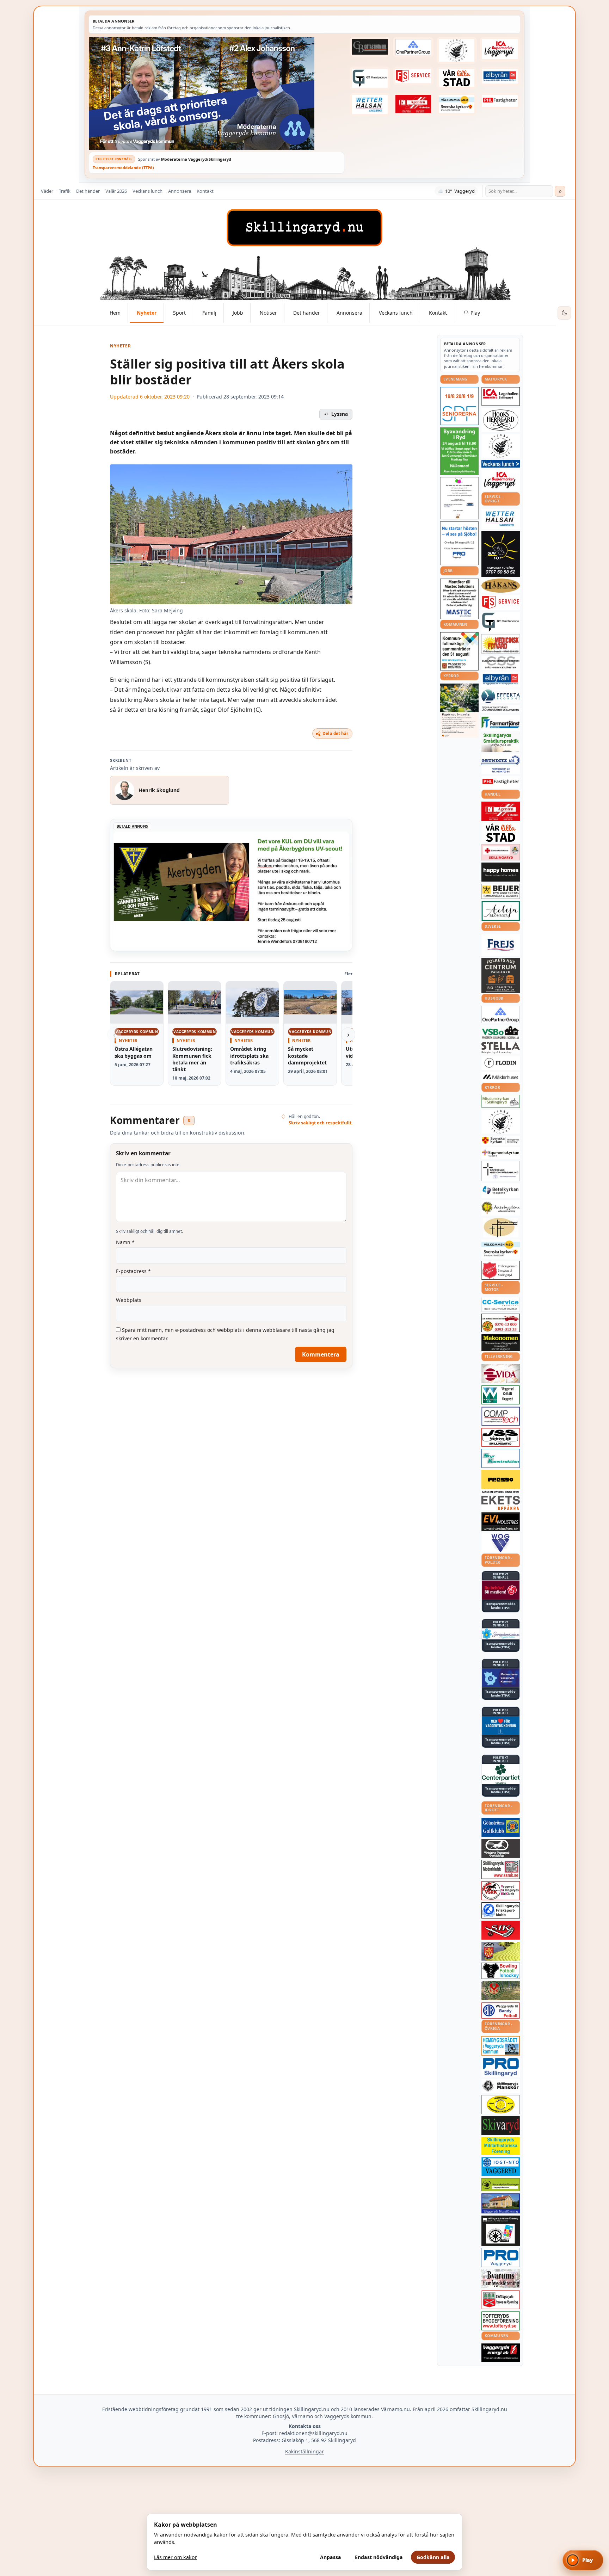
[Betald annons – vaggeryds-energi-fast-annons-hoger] (501, 2353)
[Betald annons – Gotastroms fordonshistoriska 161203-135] (501, 2105)
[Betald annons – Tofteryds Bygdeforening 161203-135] (501, 2321)
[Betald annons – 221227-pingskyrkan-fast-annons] (501, 1228)
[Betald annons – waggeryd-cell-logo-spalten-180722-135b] (501, 1395)
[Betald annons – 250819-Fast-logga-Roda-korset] (501, 852)
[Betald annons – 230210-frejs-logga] (501, 945)
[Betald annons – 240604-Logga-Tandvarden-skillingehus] (501, 709)
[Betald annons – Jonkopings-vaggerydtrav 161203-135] (501, 1848)
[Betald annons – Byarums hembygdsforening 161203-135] (501, 2279)
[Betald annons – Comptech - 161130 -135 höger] (501, 1416)
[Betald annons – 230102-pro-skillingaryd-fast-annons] (501, 2067)
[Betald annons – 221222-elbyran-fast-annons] (500, 76)
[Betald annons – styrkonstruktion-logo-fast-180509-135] (501, 1459)
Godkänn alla (433, 2557)
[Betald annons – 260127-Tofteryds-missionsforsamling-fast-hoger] (501, 1171)
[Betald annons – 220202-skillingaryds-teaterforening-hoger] (501, 2231)
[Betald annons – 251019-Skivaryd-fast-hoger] (501, 2126)
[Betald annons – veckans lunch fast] (501, 464)
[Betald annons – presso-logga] (501, 1482)
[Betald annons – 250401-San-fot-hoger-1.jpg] (501, 644)
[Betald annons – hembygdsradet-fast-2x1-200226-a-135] (501, 2046)
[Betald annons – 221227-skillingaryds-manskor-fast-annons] (501, 2086)
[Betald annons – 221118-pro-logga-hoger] (501, 2258)
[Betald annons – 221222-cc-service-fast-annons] (501, 1304)
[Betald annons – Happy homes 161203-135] (501, 872)
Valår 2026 (116, 191)
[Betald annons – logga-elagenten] (413, 104)
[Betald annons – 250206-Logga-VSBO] (501, 1032)
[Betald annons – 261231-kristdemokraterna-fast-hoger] (501, 1726)
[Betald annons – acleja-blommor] (501, 911)
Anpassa (331, 2557)
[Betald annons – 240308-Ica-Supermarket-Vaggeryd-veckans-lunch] (501, 480)
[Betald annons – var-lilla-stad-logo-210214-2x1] (457, 78)
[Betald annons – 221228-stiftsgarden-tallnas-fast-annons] (457, 50)
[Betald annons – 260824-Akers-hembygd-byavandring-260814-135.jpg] (459, 451)
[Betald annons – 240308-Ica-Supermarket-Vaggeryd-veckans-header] (500, 49)
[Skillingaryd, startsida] (304, 228)
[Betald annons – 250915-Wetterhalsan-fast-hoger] (370, 105)
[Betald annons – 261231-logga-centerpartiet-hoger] (501, 1774)
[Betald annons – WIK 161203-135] (501, 2010)
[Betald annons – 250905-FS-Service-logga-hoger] (413, 76)
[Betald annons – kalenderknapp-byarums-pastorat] (457, 104)
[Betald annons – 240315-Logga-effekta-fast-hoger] (501, 696)
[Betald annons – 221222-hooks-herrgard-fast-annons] (501, 420)
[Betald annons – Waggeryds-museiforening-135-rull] (501, 2203)
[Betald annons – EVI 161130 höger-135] (501, 1522)
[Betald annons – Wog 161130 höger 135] (501, 1543)
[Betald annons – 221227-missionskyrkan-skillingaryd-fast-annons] (501, 1101)
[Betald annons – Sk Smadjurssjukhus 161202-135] (501, 742)
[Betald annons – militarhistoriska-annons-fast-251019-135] (501, 2146)
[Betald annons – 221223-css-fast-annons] (501, 663)
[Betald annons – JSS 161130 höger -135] (501, 1437)
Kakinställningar (304, 2451)
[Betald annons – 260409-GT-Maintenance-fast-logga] (370, 78)
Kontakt (205, 191)
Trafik (65, 191)
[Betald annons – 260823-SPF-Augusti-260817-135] (459, 406)
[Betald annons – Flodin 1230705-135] (501, 1063)
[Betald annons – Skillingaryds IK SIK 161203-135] (501, 1930)
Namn (125, 1242)
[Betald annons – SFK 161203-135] (501, 1910)
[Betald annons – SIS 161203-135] (501, 1971)
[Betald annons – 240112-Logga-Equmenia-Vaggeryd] (501, 1153)
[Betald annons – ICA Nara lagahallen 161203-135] (501, 396)
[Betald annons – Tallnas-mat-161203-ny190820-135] (501, 446)
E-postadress (133, 1271)
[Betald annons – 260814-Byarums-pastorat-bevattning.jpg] (459, 711)
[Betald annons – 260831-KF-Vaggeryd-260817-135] (459, 651)
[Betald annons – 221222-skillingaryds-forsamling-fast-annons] (501, 1141)
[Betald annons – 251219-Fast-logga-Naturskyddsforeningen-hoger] (501, 2185)
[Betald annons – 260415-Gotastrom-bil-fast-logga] (370, 47)
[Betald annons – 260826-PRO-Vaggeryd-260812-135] (459, 543)
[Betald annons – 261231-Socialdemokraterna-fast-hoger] (501, 1590)
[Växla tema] (564, 313)
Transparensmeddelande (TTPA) (123, 168)
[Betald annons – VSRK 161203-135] (501, 1891)
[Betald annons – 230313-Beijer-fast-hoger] (501, 891)
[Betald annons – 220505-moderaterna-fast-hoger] (501, 1678)
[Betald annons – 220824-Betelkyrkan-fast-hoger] (501, 1191)
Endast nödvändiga (379, 2557)
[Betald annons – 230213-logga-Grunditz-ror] (501, 764)
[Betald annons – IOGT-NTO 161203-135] (501, 2167)
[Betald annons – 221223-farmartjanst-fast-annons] (501, 723)
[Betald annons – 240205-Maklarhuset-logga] (501, 1077)
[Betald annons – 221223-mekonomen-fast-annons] (501, 1343)
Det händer (88, 191)
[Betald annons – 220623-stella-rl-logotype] (501, 1048)
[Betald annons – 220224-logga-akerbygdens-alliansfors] (501, 1208)
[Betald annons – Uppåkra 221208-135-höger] (501, 1503)
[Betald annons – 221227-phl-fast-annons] (500, 101)
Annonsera (180, 191)
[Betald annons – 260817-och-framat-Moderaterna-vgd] (217, 93)
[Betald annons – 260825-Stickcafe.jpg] (459, 498)
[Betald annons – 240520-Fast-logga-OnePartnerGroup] (413, 47)
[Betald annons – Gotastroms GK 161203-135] (501, 1827)
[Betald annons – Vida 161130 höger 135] (501, 1374)
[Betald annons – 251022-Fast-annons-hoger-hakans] (501, 586)
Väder (47, 191)
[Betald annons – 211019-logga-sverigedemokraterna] (501, 1634)
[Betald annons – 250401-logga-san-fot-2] (501, 554)
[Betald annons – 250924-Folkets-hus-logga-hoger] (501, 975)
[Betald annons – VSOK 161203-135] (501, 1991)
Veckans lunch (147, 191)
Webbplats (129, 1300)
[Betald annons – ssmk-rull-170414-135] (501, 1869)
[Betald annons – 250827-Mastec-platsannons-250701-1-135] (459, 599)
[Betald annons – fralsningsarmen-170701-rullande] (501, 1270)
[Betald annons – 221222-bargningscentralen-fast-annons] (501, 1323)
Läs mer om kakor (176, 2557)
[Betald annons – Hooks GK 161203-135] (501, 1951)
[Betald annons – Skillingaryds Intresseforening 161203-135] (501, 2300)
